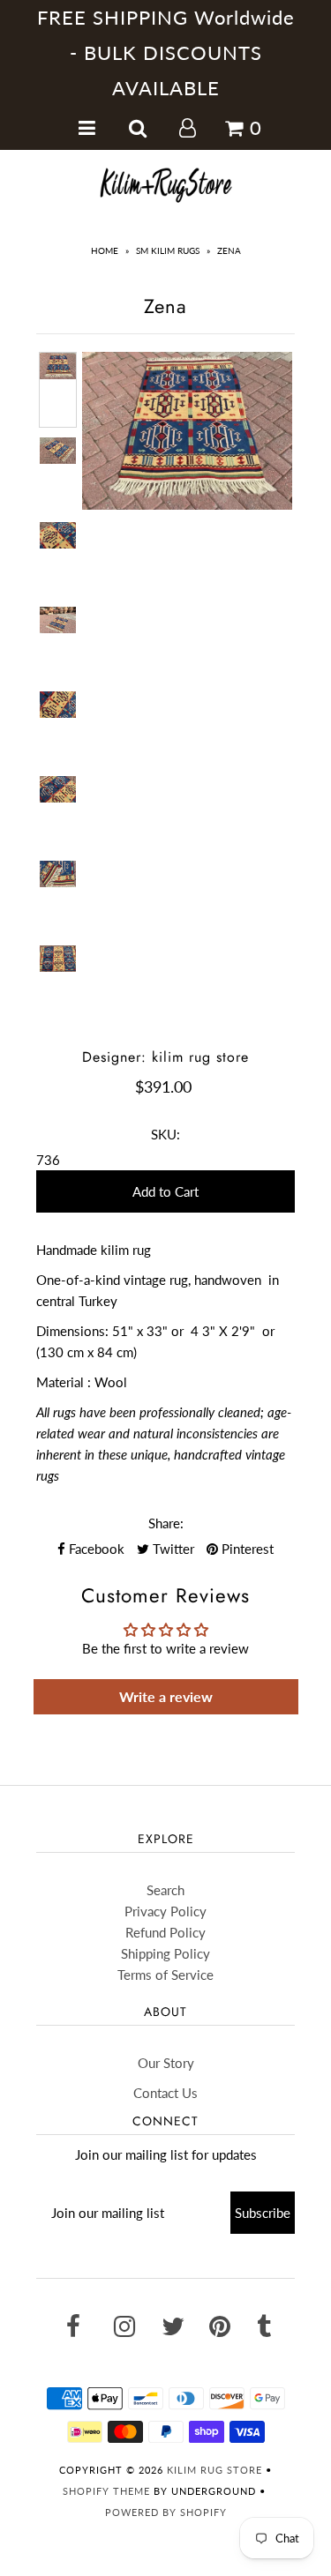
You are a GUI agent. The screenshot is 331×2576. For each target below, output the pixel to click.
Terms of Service (165, 1975)
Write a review (166, 1696)
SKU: (165, 1134)
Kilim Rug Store (214, 2470)
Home (105, 250)
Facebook (95, 1549)
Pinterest (246, 1549)
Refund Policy (165, 1932)
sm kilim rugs (168, 250)
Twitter (172, 1549)
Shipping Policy (165, 1953)
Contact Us (165, 2093)
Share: (166, 1523)
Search (165, 1890)
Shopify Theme (106, 2491)
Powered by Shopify (166, 2512)
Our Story (166, 2063)
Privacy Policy (165, 1911)
